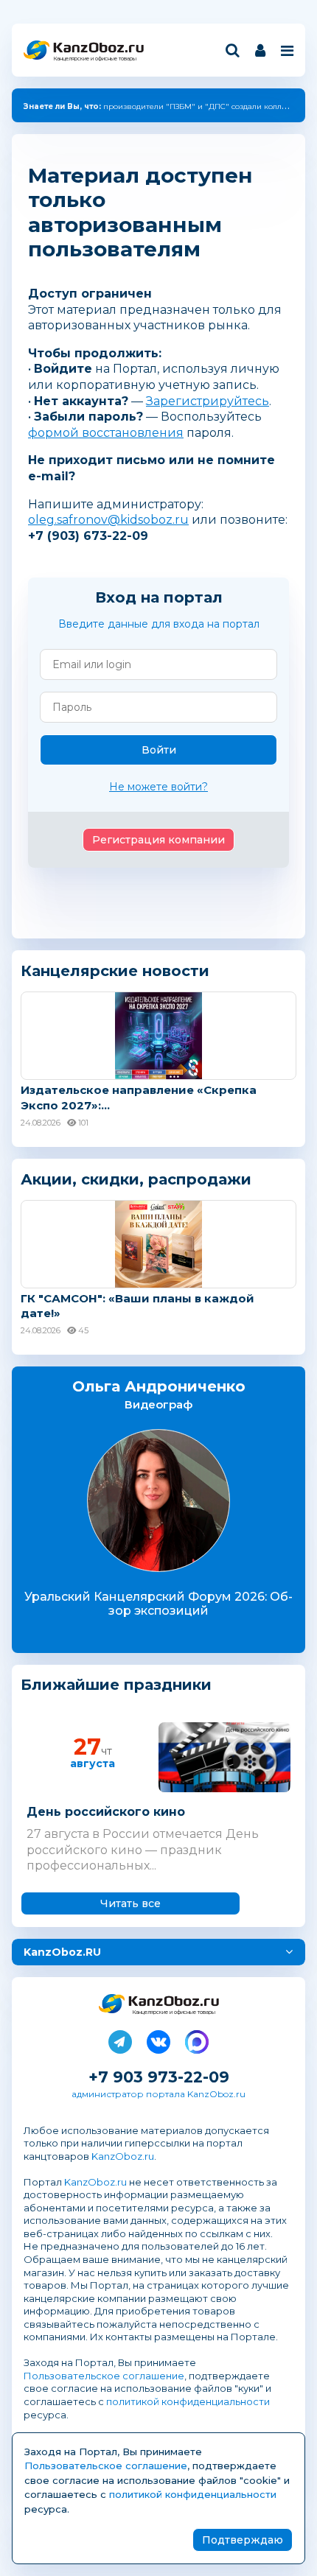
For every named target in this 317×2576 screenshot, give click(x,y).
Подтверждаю (243, 2540)
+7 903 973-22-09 (159, 2077)
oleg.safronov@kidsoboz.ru (108, 520)
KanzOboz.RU (62, 1952)
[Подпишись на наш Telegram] (120, 2039)
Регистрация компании (158, 840)
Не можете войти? (158, 787)
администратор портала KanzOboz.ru (158, 2094)
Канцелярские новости (115, 971)
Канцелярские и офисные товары (95, 59)
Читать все (130, 1903)
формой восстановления (106, 433)
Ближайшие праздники (116, 1685)
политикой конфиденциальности (188, 2401)
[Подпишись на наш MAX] (197, 2039)
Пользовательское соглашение (104, 2376)
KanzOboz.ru (123, 2156)
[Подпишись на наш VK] (158, 2039)
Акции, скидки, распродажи (136, 1179)
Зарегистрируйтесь (208, 401)
